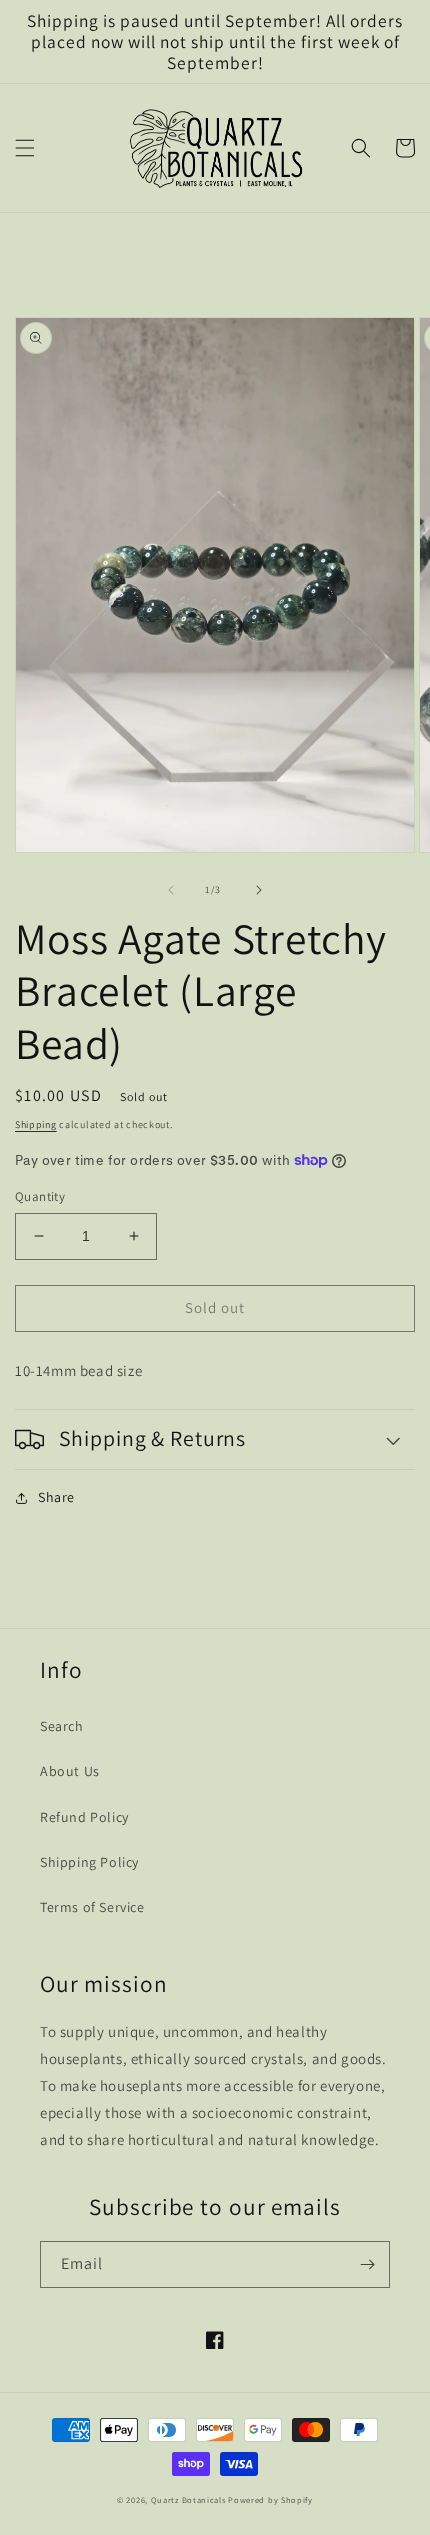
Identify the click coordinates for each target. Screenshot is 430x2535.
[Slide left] (171, 890)
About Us (70, 1771)
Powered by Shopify (270, 2499)
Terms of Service (92, 1907)
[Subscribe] (367, 2264)
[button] (25, 148)
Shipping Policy (89, 1862)
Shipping (36, 1124)
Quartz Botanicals (188, 2499)
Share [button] (56, 1497)
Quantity (40, 1196)
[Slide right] (259, 890)
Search (62, 1726)
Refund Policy (84, 1817)
